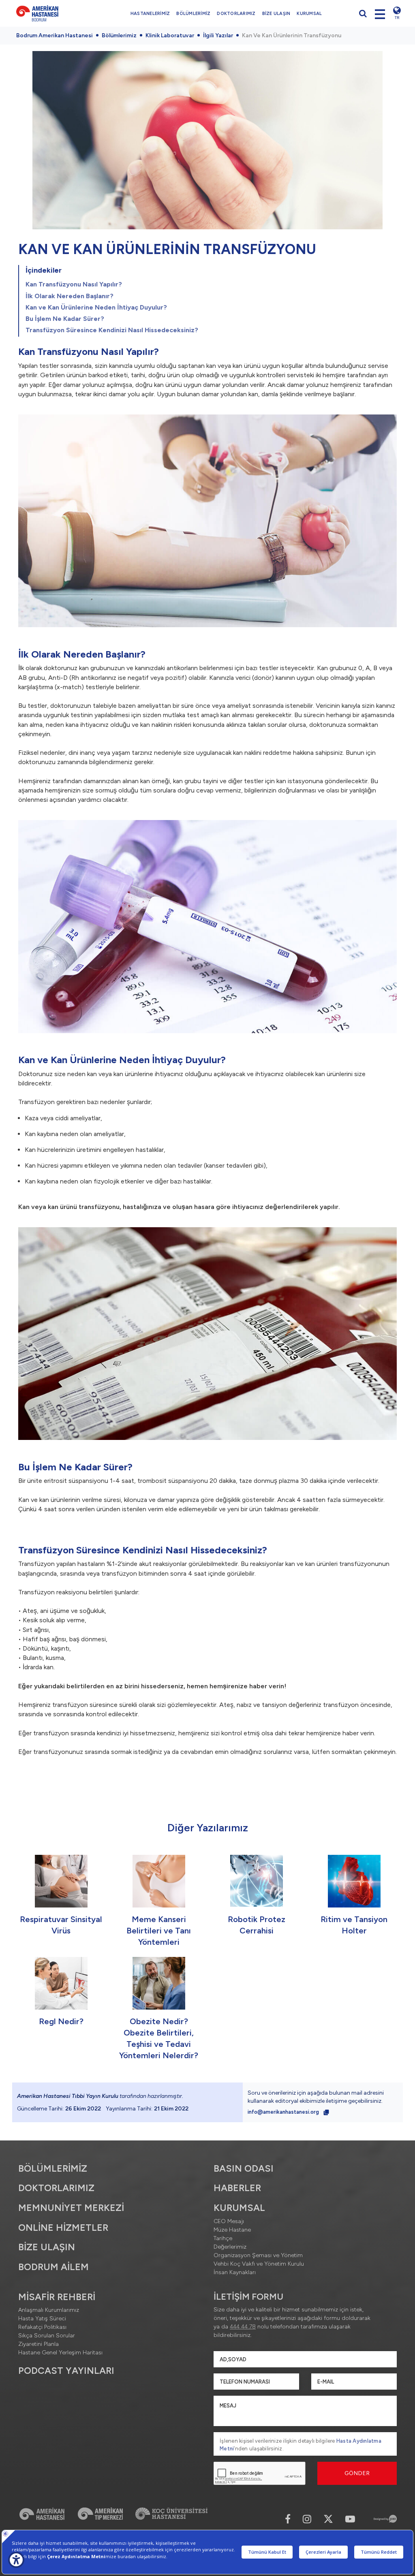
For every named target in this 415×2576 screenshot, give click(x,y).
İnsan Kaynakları (235, 2272)
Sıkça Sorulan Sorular (47, 2336)
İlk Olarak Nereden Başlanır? (70, 296)
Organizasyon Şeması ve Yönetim (258, 2255)
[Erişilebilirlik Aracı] (16, 2560)
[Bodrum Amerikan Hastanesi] (54, 13)
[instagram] (307, 2519)
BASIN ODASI (244, 2168)
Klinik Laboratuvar (170, 35)
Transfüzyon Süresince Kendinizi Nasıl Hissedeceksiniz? (112, 330)
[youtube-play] (350, 2519)
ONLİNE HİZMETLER (63, 2228)
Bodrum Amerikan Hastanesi (55, 35)
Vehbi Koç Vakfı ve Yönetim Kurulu (259, 2264)
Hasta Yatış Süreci (42, 2319)
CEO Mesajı (229, 2221)
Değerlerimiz (230, 2247)
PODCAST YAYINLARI (66, 2371)
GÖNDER (357, 2473)
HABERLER (237, 2188)
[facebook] (288, 2519)
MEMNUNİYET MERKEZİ (71, 2208)
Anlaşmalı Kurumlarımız (49, 2310)
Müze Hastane (232, 2230)
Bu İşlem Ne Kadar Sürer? (65, 319)
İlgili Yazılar (218, 35)
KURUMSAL (309, 14)
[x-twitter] (328, 2519)
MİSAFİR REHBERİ (57, 2297)
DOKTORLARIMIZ (236, 14)
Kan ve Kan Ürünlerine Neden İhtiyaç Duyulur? (96, 307)
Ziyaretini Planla (39, 2344)
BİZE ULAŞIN (276, 14)
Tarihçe (223, 2238)
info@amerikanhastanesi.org (284, 2112)
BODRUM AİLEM (53, 2267)
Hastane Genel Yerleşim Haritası (60, 2353)
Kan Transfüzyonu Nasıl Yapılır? (74, 284)
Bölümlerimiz (119, 35)
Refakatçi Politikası (42, 2327)
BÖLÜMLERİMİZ (193, 14)
